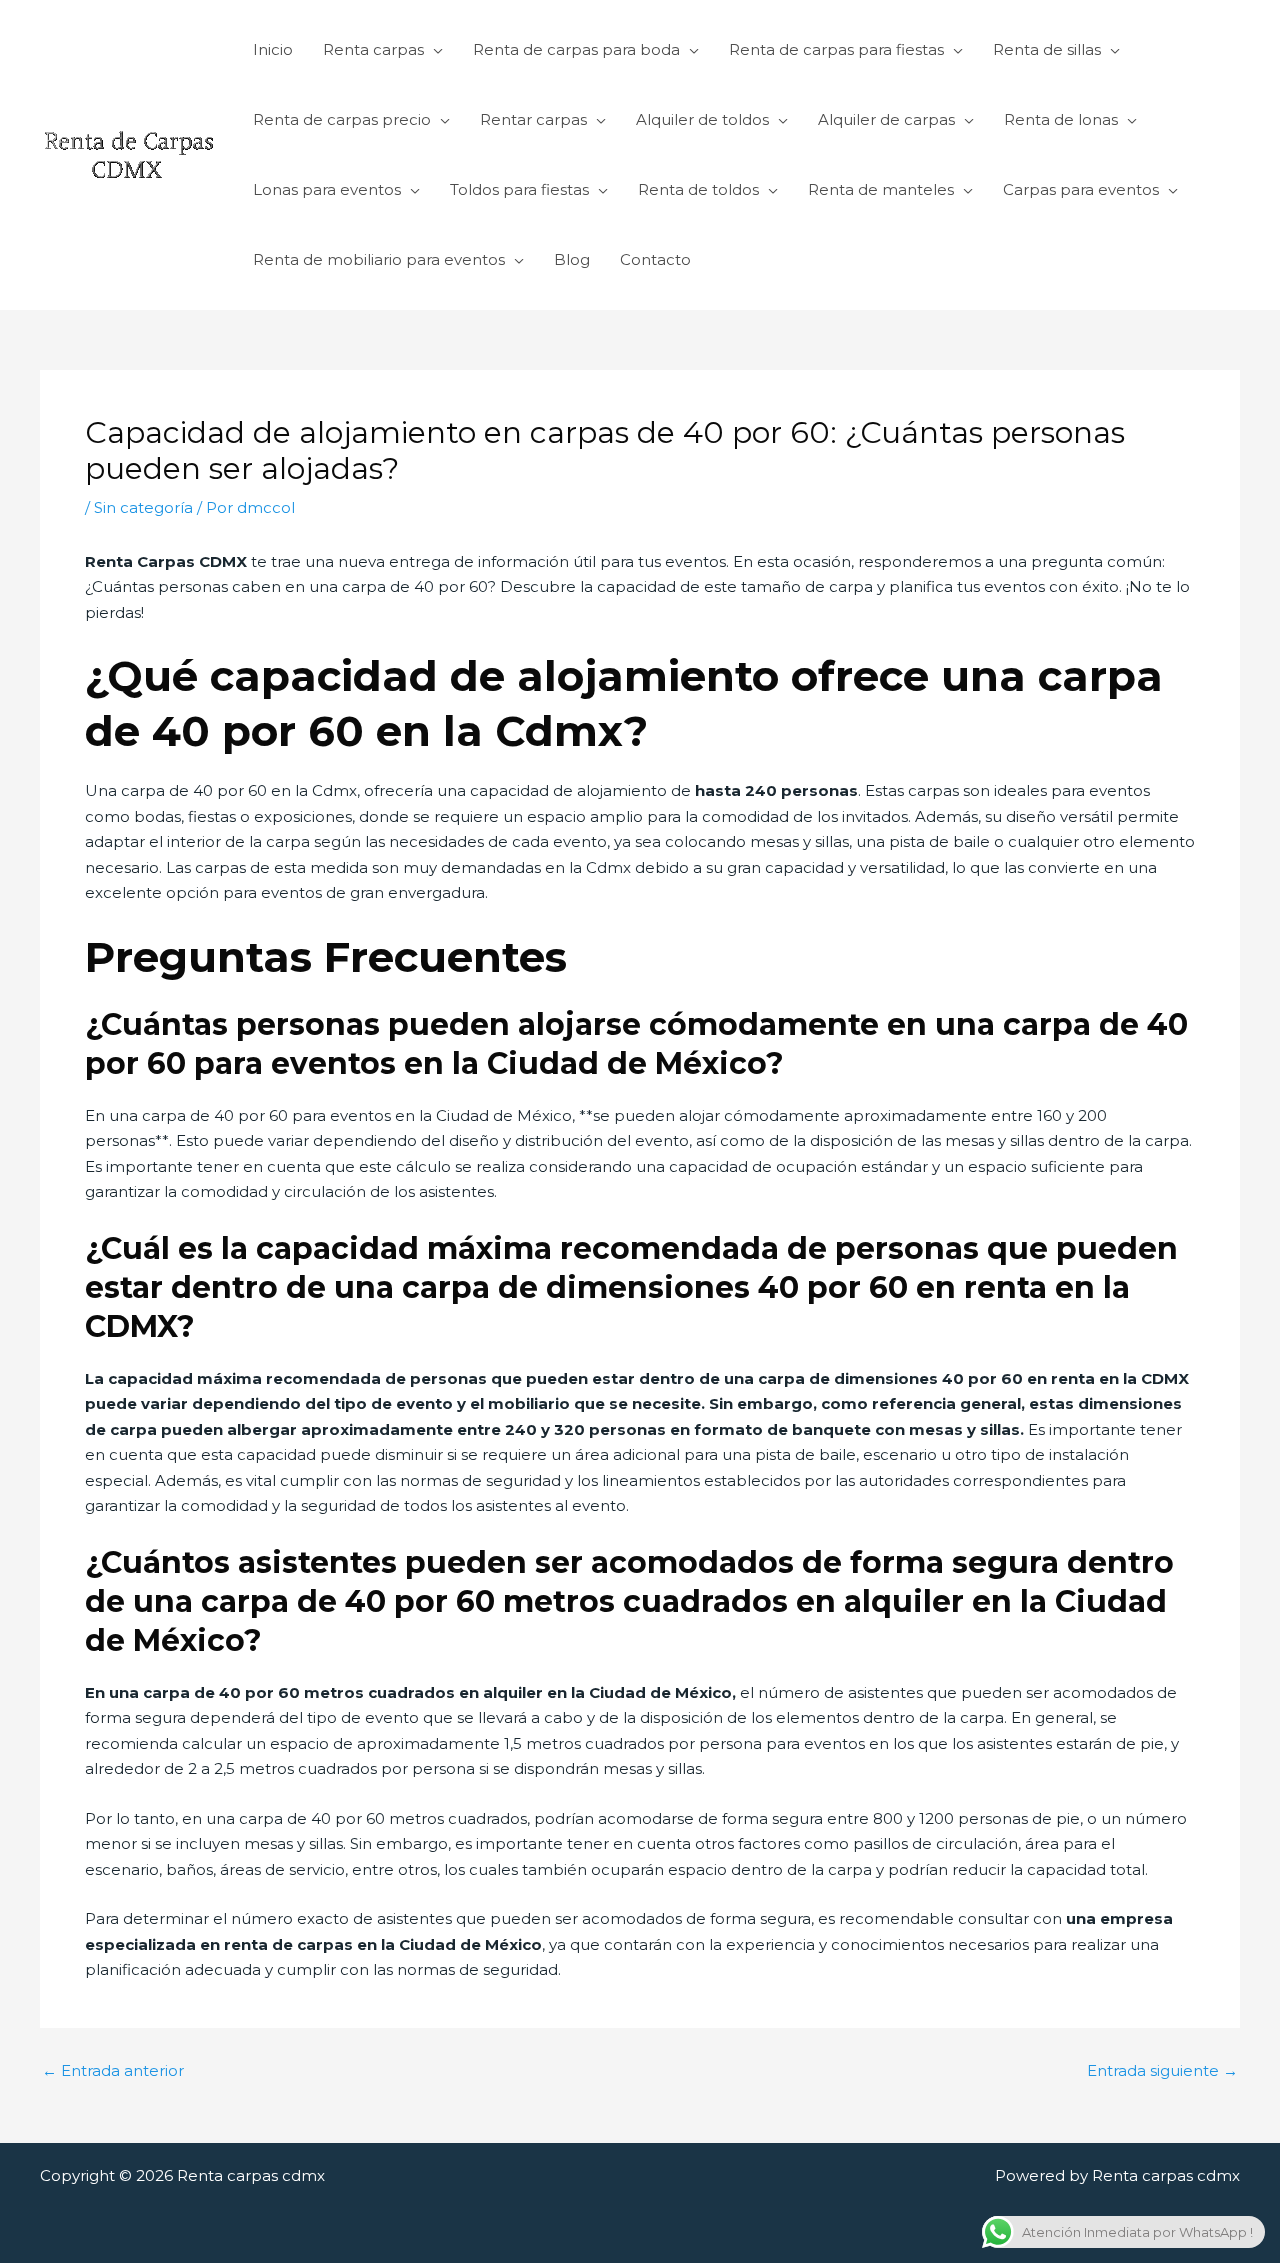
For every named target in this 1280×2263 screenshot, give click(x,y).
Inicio (273, 49)
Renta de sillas (1047, 49)
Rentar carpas (533, 119)
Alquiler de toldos (702, 119)
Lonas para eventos (327, 189)
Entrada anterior (113, 2070)
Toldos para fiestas (519, 189)
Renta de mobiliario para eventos (379, 259)
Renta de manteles (881, 189)
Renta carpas (373, 49)
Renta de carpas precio (342, 119)
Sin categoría (143, 507)
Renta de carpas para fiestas (836, 49)
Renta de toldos (698, 189)
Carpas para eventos (1081, 189)
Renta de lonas (1061, 119)
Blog (572, 259)
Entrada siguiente (1162, 2070)
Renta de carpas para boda (576, 49)
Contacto (655, 259)
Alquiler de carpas (886, 119)
